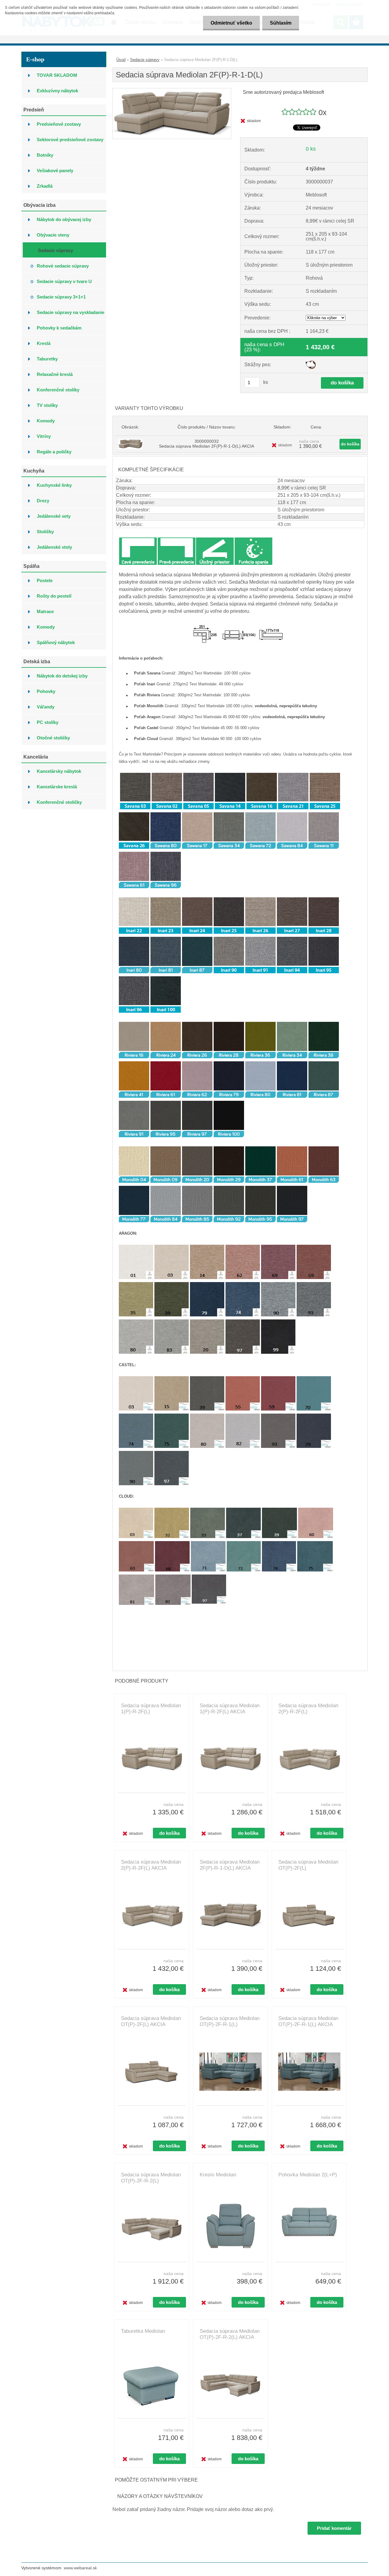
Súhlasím (281, 23)
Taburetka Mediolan (143, 2331)
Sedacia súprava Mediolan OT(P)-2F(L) (308, 1865)
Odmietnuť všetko (231, 23)
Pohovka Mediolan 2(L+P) (308, 2175)
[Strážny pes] (311, 363)
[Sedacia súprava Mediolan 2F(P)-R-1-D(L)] (172, 91)
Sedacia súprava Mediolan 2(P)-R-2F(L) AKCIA (151, 1865)
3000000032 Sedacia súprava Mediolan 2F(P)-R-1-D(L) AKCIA (207, 444)
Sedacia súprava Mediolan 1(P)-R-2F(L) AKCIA (230, 1709)
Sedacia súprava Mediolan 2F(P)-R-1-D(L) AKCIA (230, 1865)
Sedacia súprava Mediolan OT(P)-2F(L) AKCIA (151, 2021)
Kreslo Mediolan (218, 2175)
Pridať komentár (334, 2528)
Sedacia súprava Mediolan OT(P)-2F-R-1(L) (230, 2021)
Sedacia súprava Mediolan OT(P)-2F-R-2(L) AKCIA (230, 2334)
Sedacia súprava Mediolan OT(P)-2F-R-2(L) (151, 2178)
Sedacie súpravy (145, 60)
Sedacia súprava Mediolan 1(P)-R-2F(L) (151, 1709)
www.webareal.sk (80, 2568)
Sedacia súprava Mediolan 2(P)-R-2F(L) (308, 1709)
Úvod (121, 60)
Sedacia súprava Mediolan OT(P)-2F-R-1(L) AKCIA (308, 2021)
